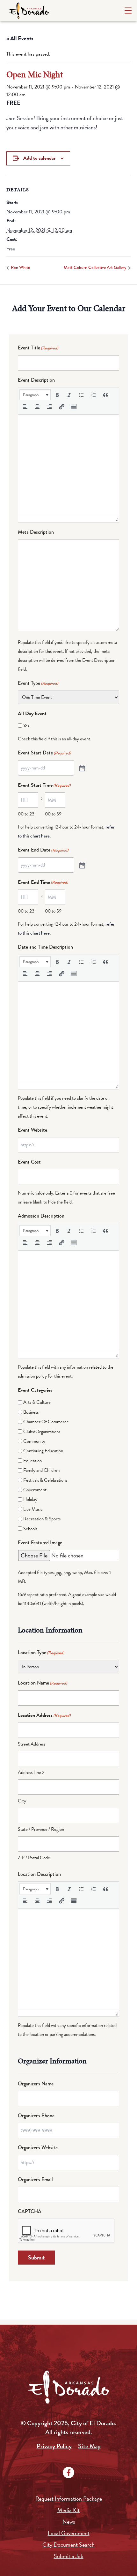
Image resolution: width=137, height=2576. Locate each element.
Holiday (30, 1499)
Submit (36, 2257)
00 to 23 (26, 814)
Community (34, 1441)
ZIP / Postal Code (34, 1858)
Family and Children (41, 1470)
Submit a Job (69, 2556)
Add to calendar (39, 158)
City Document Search (68, 2545)
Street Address (32, 1744)
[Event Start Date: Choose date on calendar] (82, 768)
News (69, 2522)
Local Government (69, 2533)
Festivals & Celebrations (45, 1480)
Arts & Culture (37, 1402)
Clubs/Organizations (42, 1432)
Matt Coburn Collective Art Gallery (95, 267)
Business (31, 1412)
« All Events (20, 38)
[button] (35, 395)
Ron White (20, 267)
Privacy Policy (54, 2446)
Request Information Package (69, 2499)
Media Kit (68, 2510)
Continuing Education (43, 1451)
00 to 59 (53, 814)
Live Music (33, 1509)
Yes (26, 726)
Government (35, 1490)
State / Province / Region (41, 1829)
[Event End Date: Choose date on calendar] (82, 865)
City (22, 1801)
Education (32, 1461)
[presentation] (35, 395)
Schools (30, 1529)
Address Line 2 (31, 1772)
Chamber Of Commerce (46, 1422)
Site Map (89, 2446)
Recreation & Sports (42, 1519)
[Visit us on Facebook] (68, 2473)
